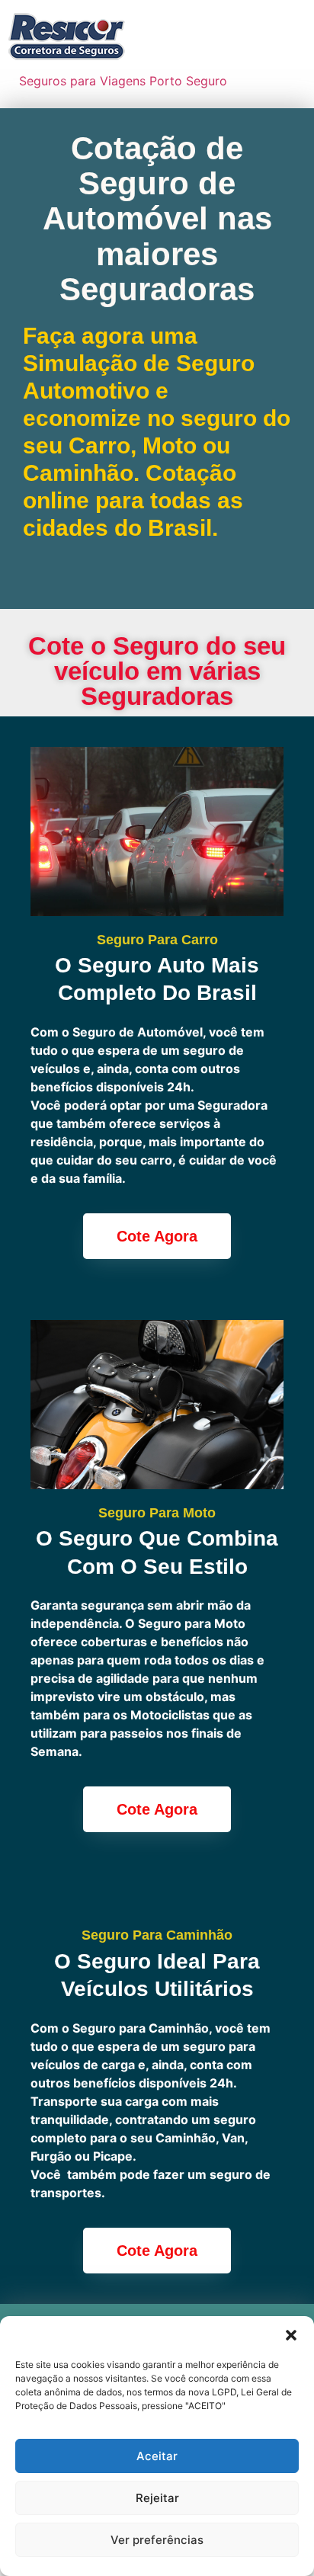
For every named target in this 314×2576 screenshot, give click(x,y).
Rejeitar (157, 2498)
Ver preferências (157, 2540)
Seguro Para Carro (157, 940)
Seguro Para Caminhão (157, 1935)
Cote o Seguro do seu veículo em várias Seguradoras (157, 671)
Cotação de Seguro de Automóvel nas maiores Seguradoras (157, 219)
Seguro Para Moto (157, 1513)
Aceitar (157, 2456)
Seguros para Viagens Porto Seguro (123, 81)
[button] (291, 2335)
